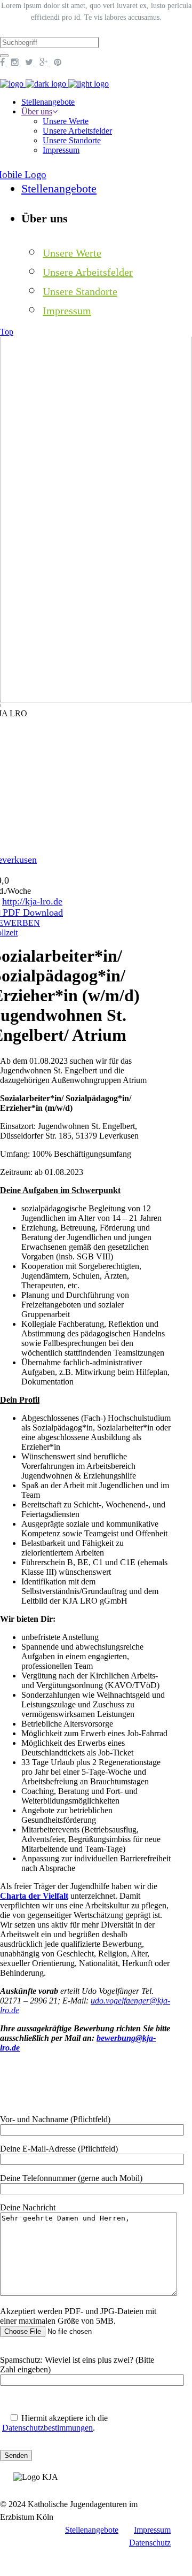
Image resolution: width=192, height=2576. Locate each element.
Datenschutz (150, 2543)
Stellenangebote (92, 2530)
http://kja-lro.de (32, 901)
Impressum (152, 2530)
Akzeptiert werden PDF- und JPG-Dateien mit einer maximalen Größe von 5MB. (78, 2316)
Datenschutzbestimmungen (47, 2428)
